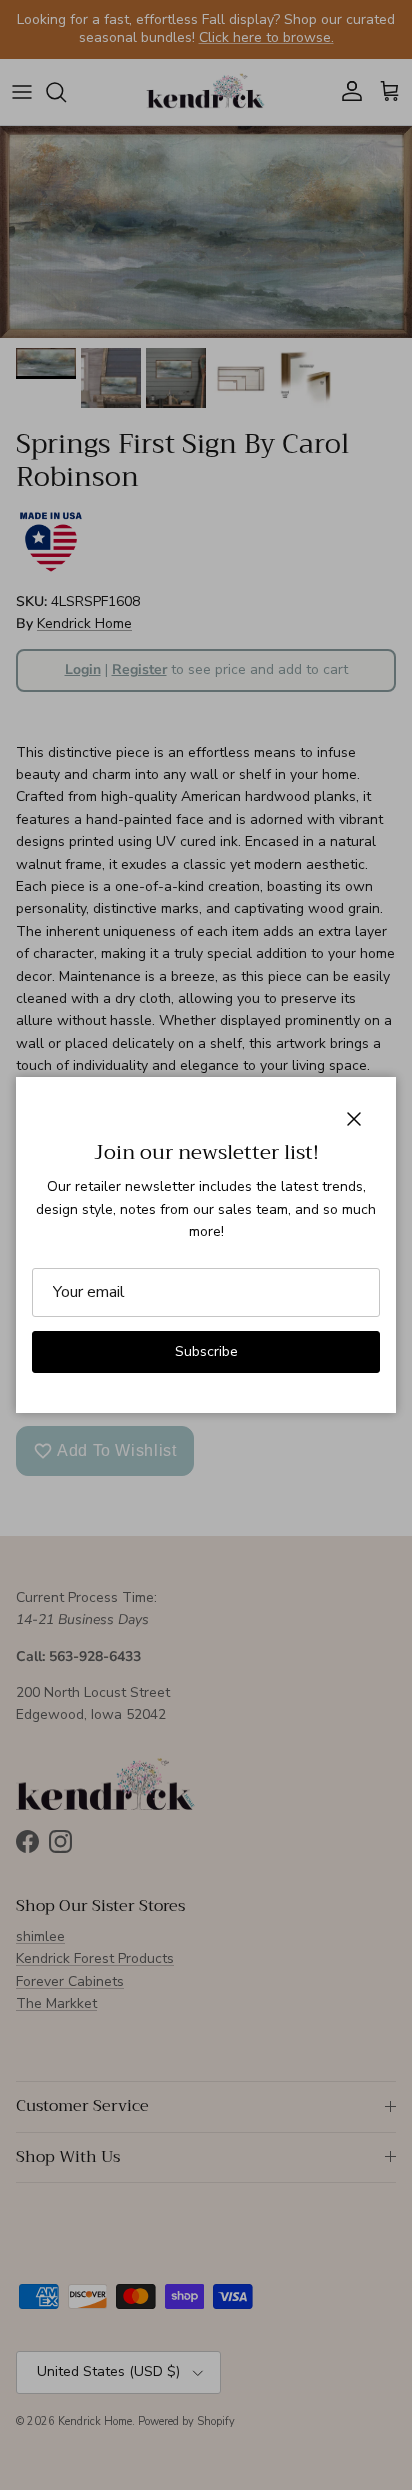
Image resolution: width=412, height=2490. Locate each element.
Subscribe (206, 1351)
